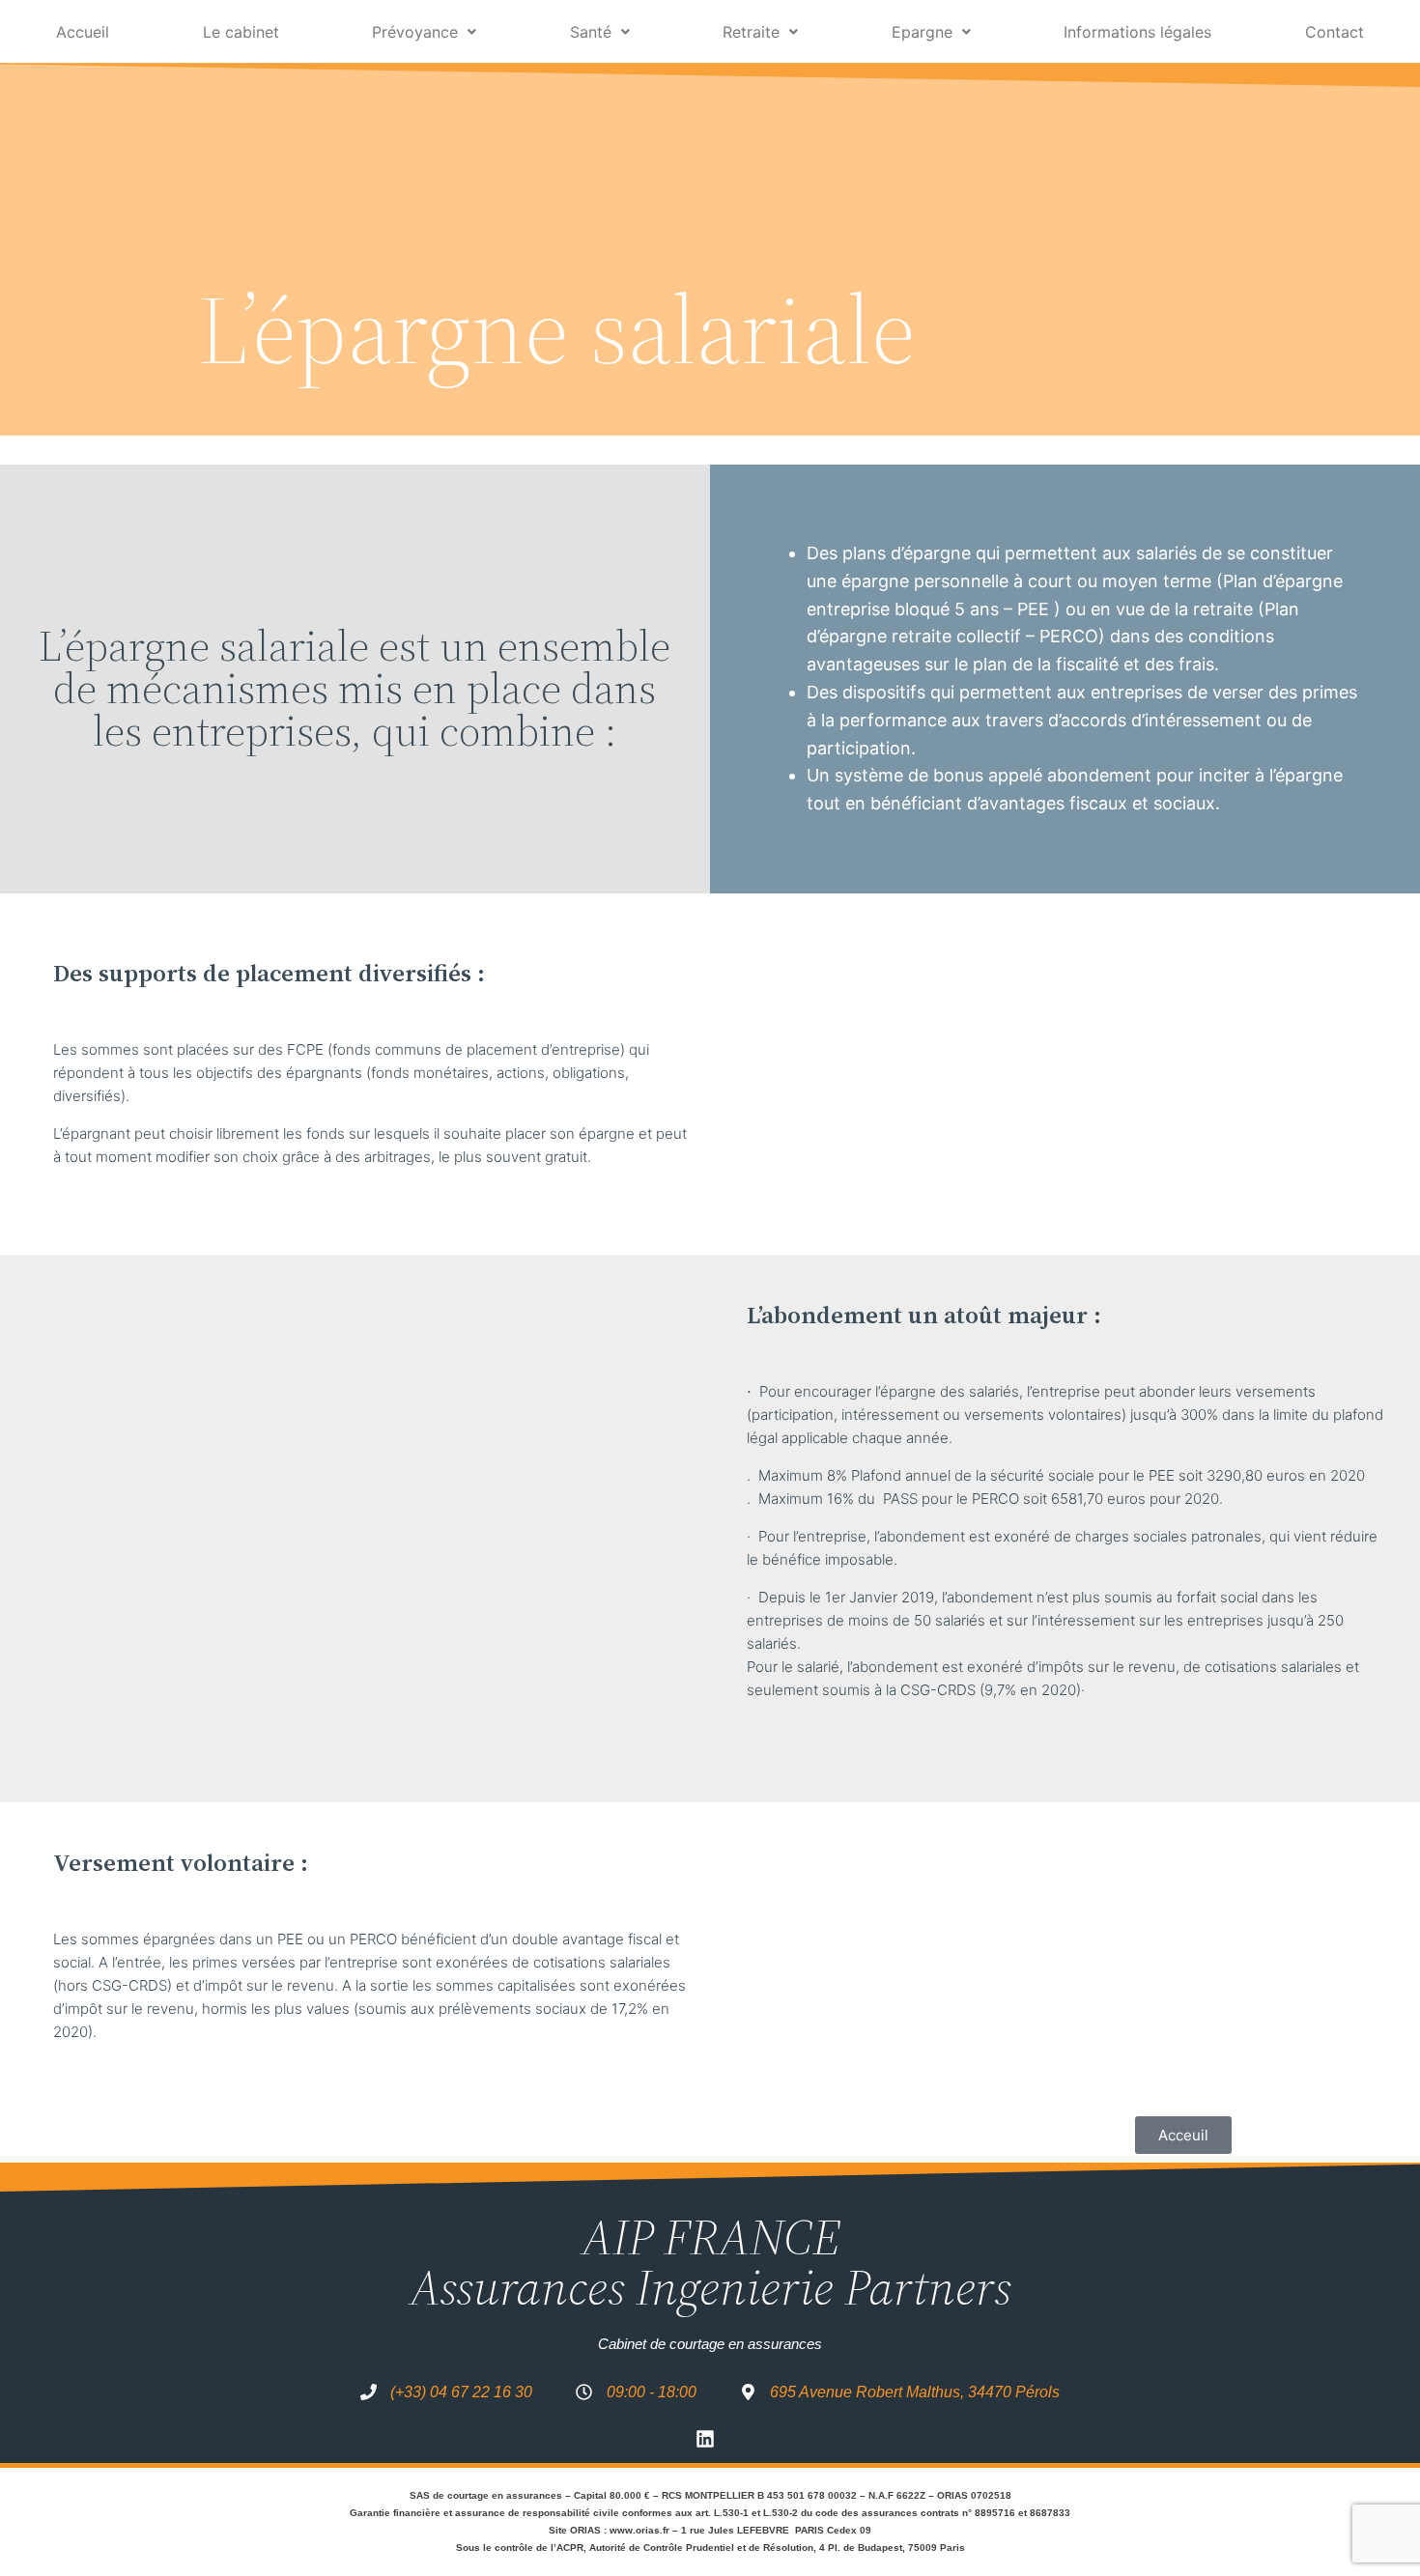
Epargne (922, 32)
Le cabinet (241, 32)
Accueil (83, 32)
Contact (1335, 32)
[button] (425, 32)
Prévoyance (415, 32)
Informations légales (1137, 32)
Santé (591, 32)
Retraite (751, 32)
